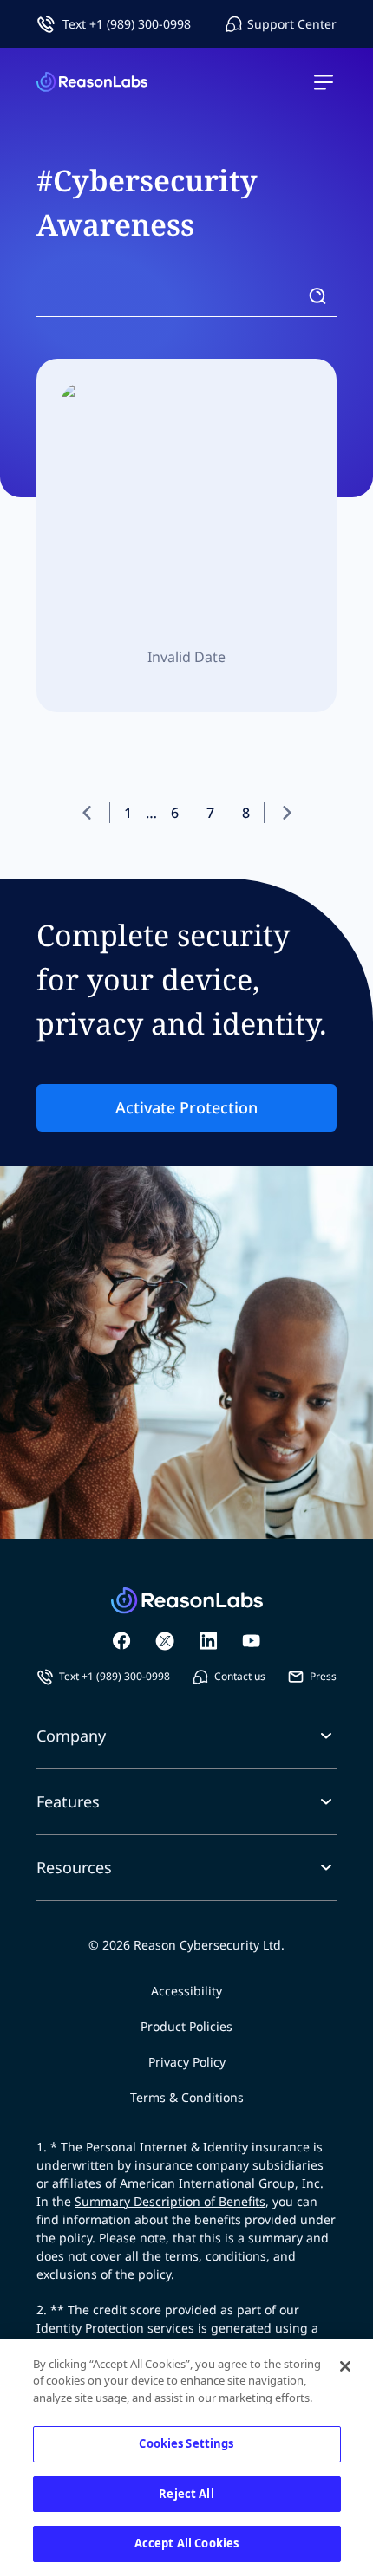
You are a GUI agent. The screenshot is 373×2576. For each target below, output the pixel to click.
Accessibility (186, 1991)
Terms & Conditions (187, 2097)
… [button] (151, 813)
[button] (94, 813)
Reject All (186, 2494)
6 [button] (175, 813)
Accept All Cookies (186, 2543)
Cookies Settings (186, 2443)
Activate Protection (186, 1107)
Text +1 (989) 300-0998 (127, 24)
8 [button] (246, 813)
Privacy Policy (187, 2062)
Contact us (240, 1676)
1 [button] (128, 813)
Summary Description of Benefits (170, 2201)
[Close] (345, 2366)
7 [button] (210, 813)
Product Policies (186, 2026)
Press (323, 1676)
